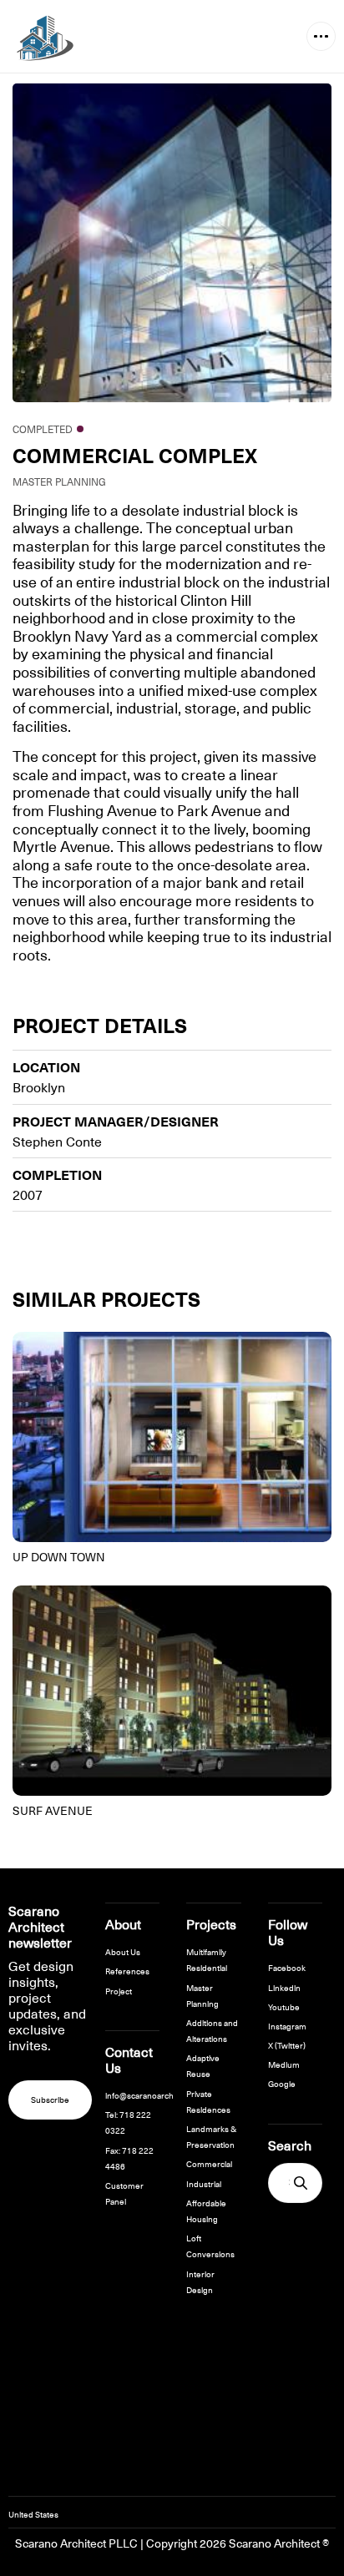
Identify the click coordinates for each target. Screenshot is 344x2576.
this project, (161, 756)
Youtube (284, 2006)
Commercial (209, 2163)
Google (282, 2083)
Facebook (287, 1967)
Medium (284, 2064)
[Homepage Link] (41, 37)
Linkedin (284, 1987)
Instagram (287, 2026)
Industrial (204, 2183)
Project (119, 1991)
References (127, 1971)
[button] (321, 36)
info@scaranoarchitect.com (157, 2095)
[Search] (301, 2183)
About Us (123, 1951)
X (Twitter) (287, 2045)
